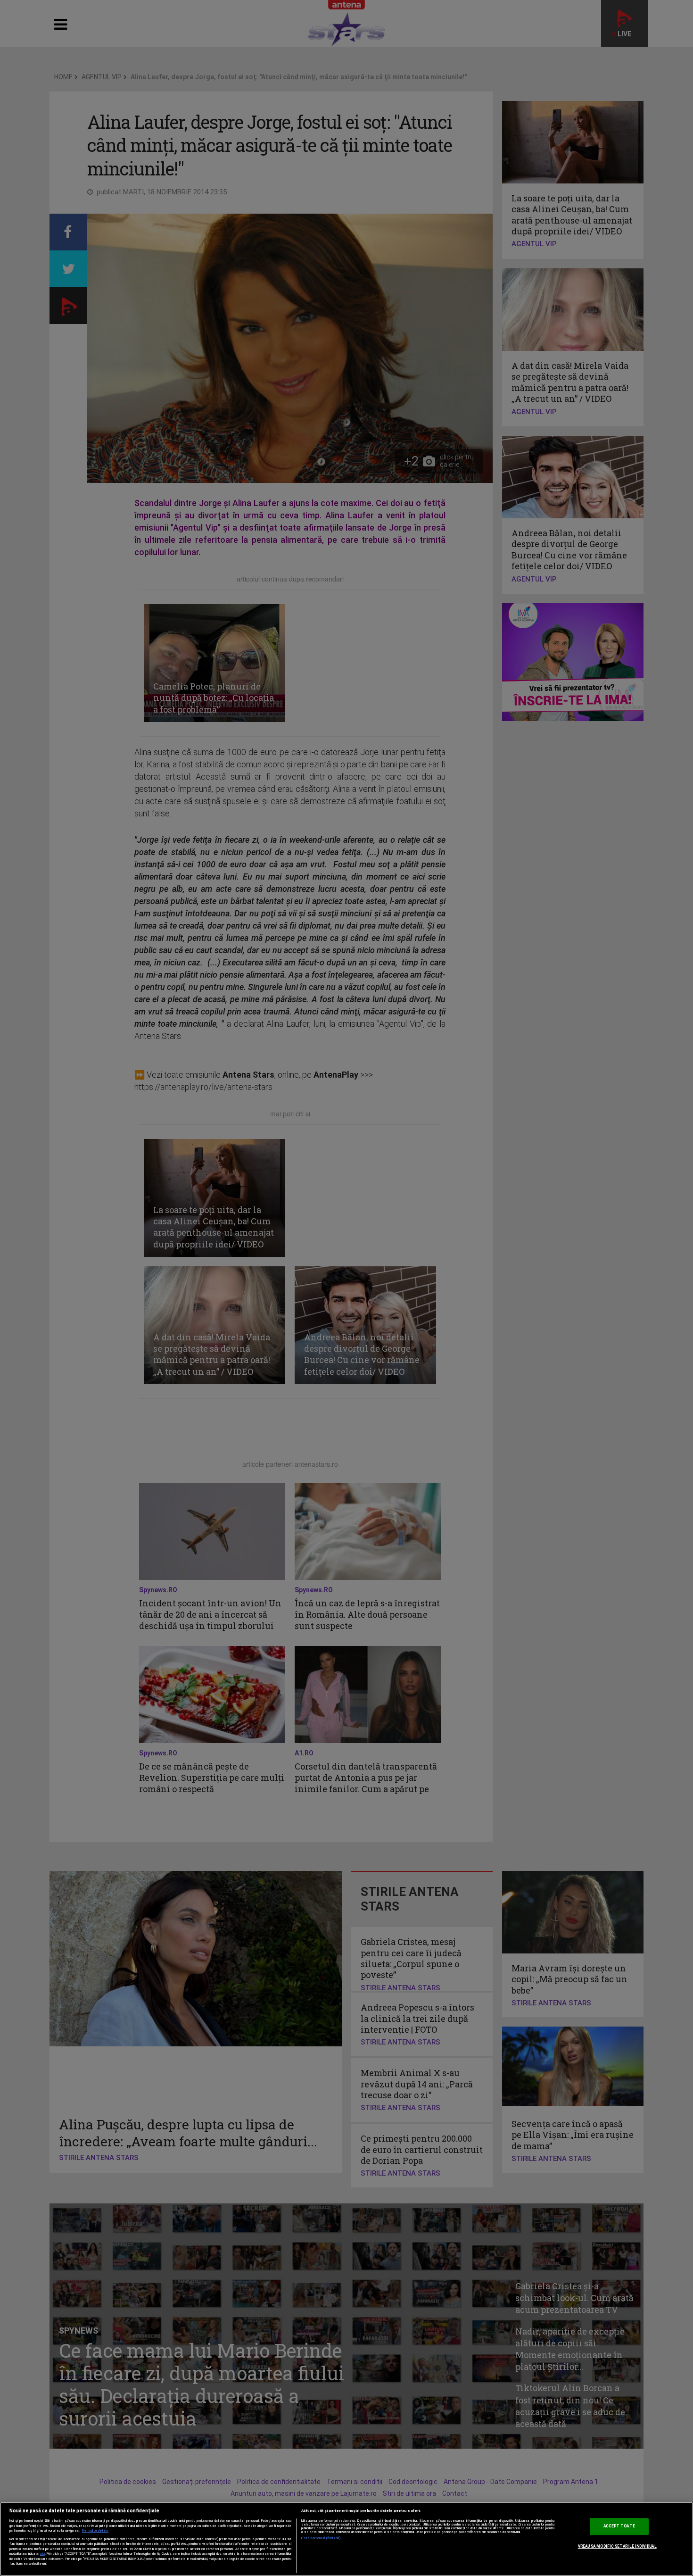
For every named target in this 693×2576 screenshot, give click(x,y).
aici (42, 2554)
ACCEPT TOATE (619, 2526)
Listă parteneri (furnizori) (321, 2538)
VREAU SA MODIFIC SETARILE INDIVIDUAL (617, 2546)
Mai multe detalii (95, 2531)
